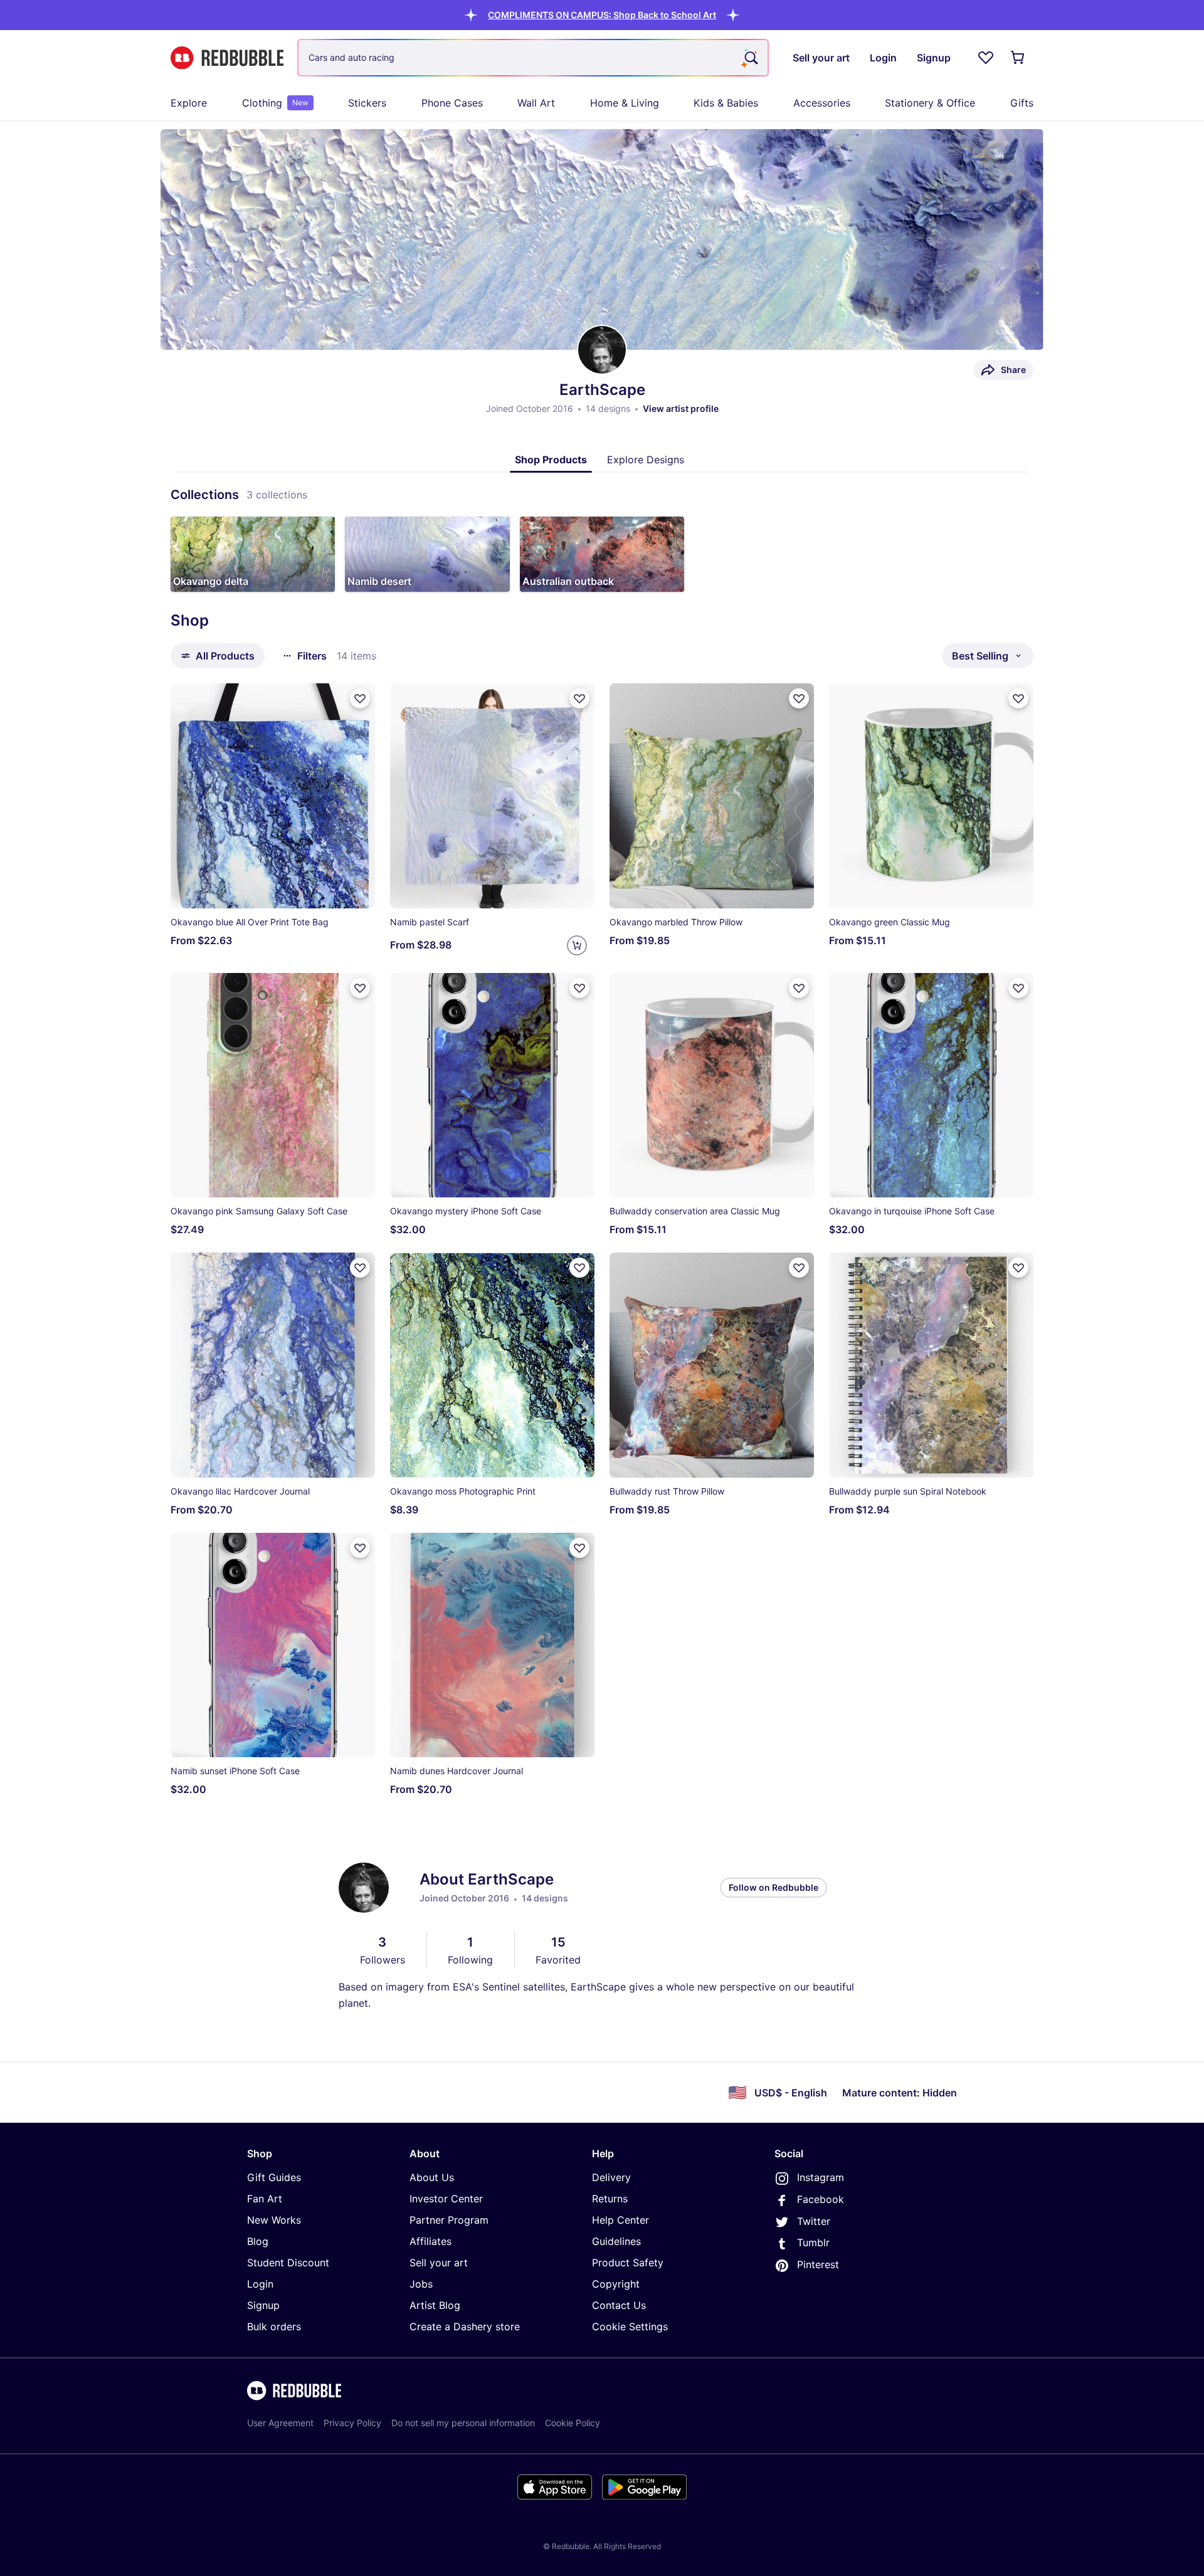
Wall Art (536, 103)
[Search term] (750, 58)
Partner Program (449, 2220)
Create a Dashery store (465, 2326)
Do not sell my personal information (463, 2423)
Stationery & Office (930, 103)
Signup (263, 2305)
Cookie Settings (630, 2326)
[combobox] (533, 58)
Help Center (620, 2220)
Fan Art (265, 2199)
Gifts (1022, 103)
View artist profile (681, 408)
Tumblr (813, 2242)
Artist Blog (435, 2305)
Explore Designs (646, 460)
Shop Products (551, 460)
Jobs (421, 2284)
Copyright (616, 2284)
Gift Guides (274, 2177)
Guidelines (616, 2241)
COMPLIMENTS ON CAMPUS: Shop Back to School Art (602, 15)
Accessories (822, 103)
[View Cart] (1018, 58)
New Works (274, 2220)
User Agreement (280, 2423)
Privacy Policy (352, 2423)
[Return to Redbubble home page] (227, 58)
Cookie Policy (573, 2423)
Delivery (611, 2177)
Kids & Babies (726, 103)
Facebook (821, 2199)
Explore (189, 103)
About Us (432, 2177)
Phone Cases (452, 103)
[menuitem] (189, 103)
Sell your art (439, 2263)
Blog (258, 2241)
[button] (602, 15)
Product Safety (628, 2263)
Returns (610, 2199)
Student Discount (288, 2263)
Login (260, 2284)
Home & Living (625, 103)
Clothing (275, 103)
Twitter (814, 2221)
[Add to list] (360, 698)
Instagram (821, 2177)
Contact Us (619, 2305)
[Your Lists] (986, 58)
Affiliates (430, 2241)
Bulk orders (274, 2326)
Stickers (367, 103)
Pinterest (818, 2264)
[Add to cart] (577, 945)
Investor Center (446, 2199)
